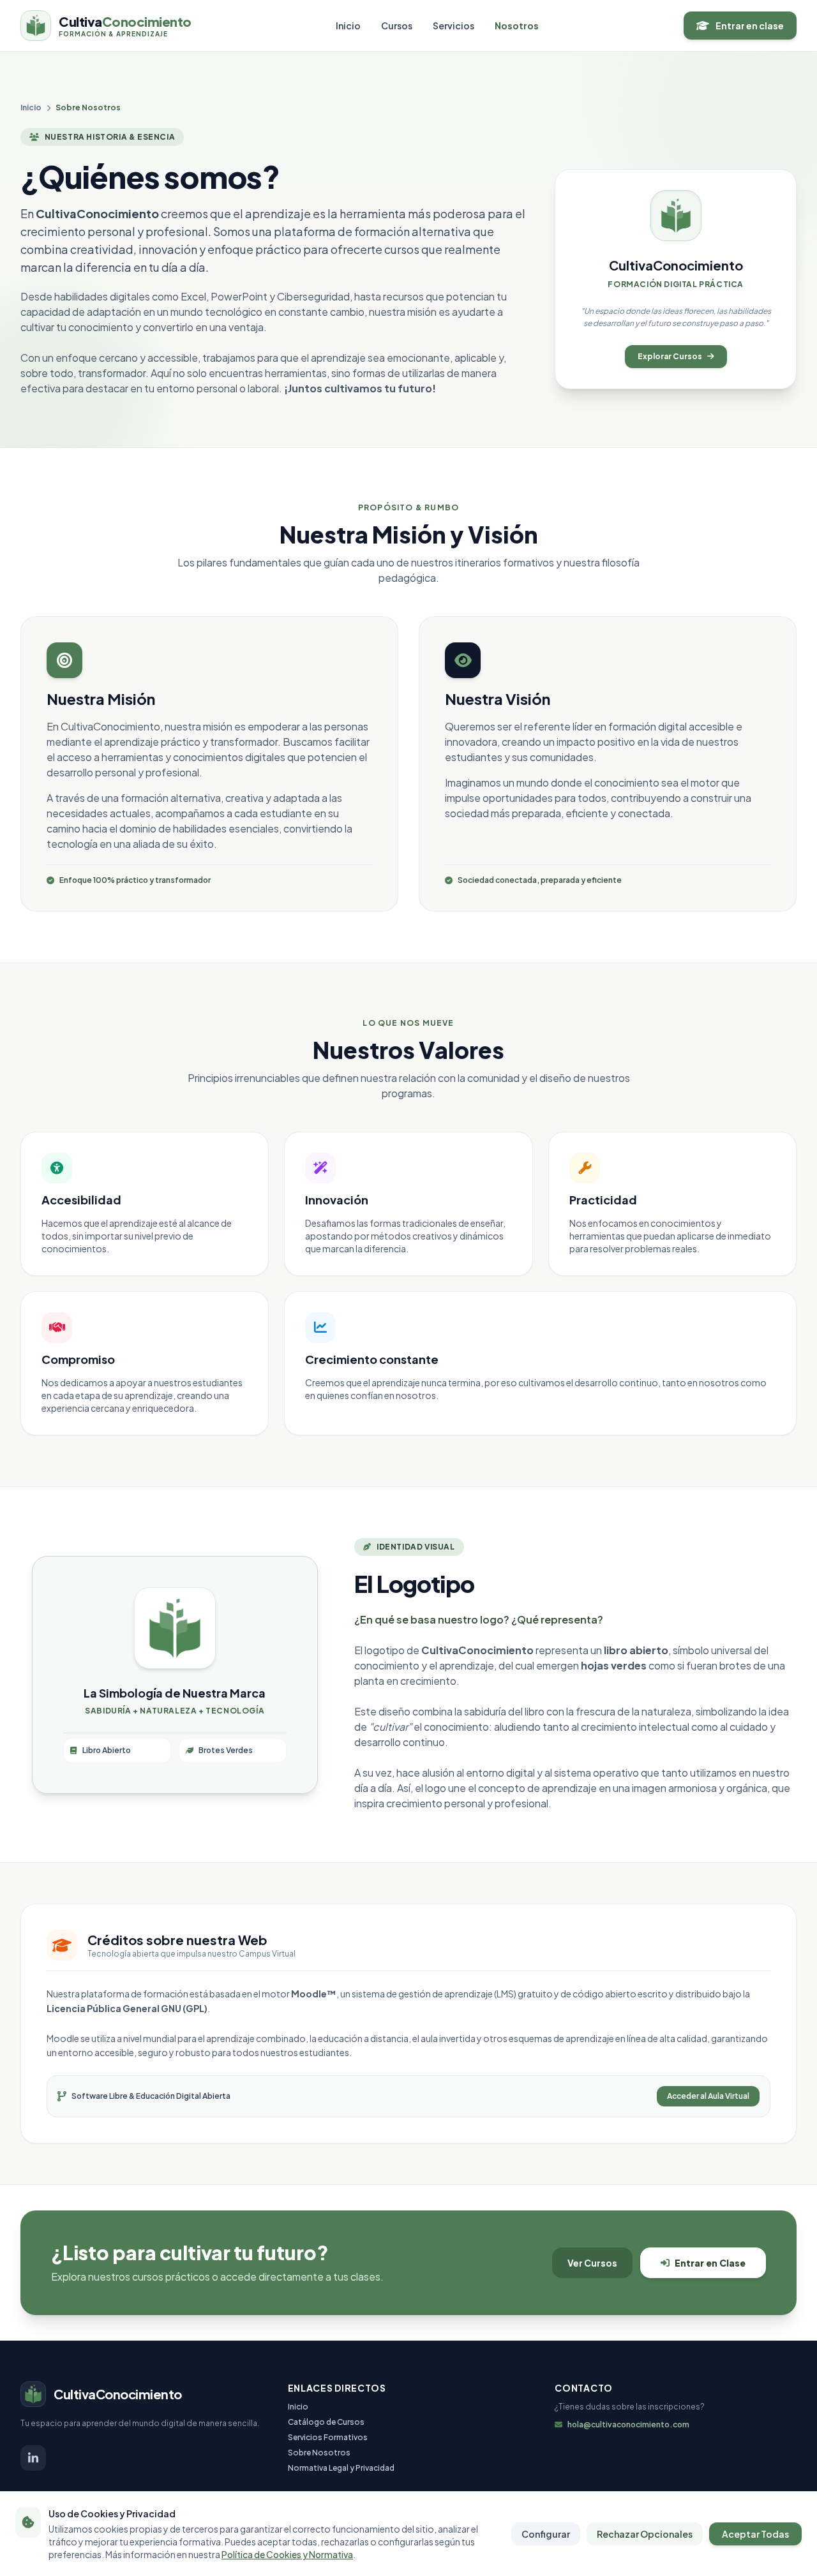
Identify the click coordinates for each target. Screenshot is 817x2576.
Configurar (546, 2534)
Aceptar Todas (755, 2534)
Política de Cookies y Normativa (287, 2554)
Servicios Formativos (328, 2437)
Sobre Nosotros (319, 2453)
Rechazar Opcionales (645, 2534)
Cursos (397, 26)
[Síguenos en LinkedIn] (33, 2458)
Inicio (348, 26)
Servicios (453, 26)
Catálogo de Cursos (326, 2422)
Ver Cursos (592, 2263)
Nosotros (517, 26)
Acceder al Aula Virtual (708, 2096)
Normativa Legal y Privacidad (341, 2468)
